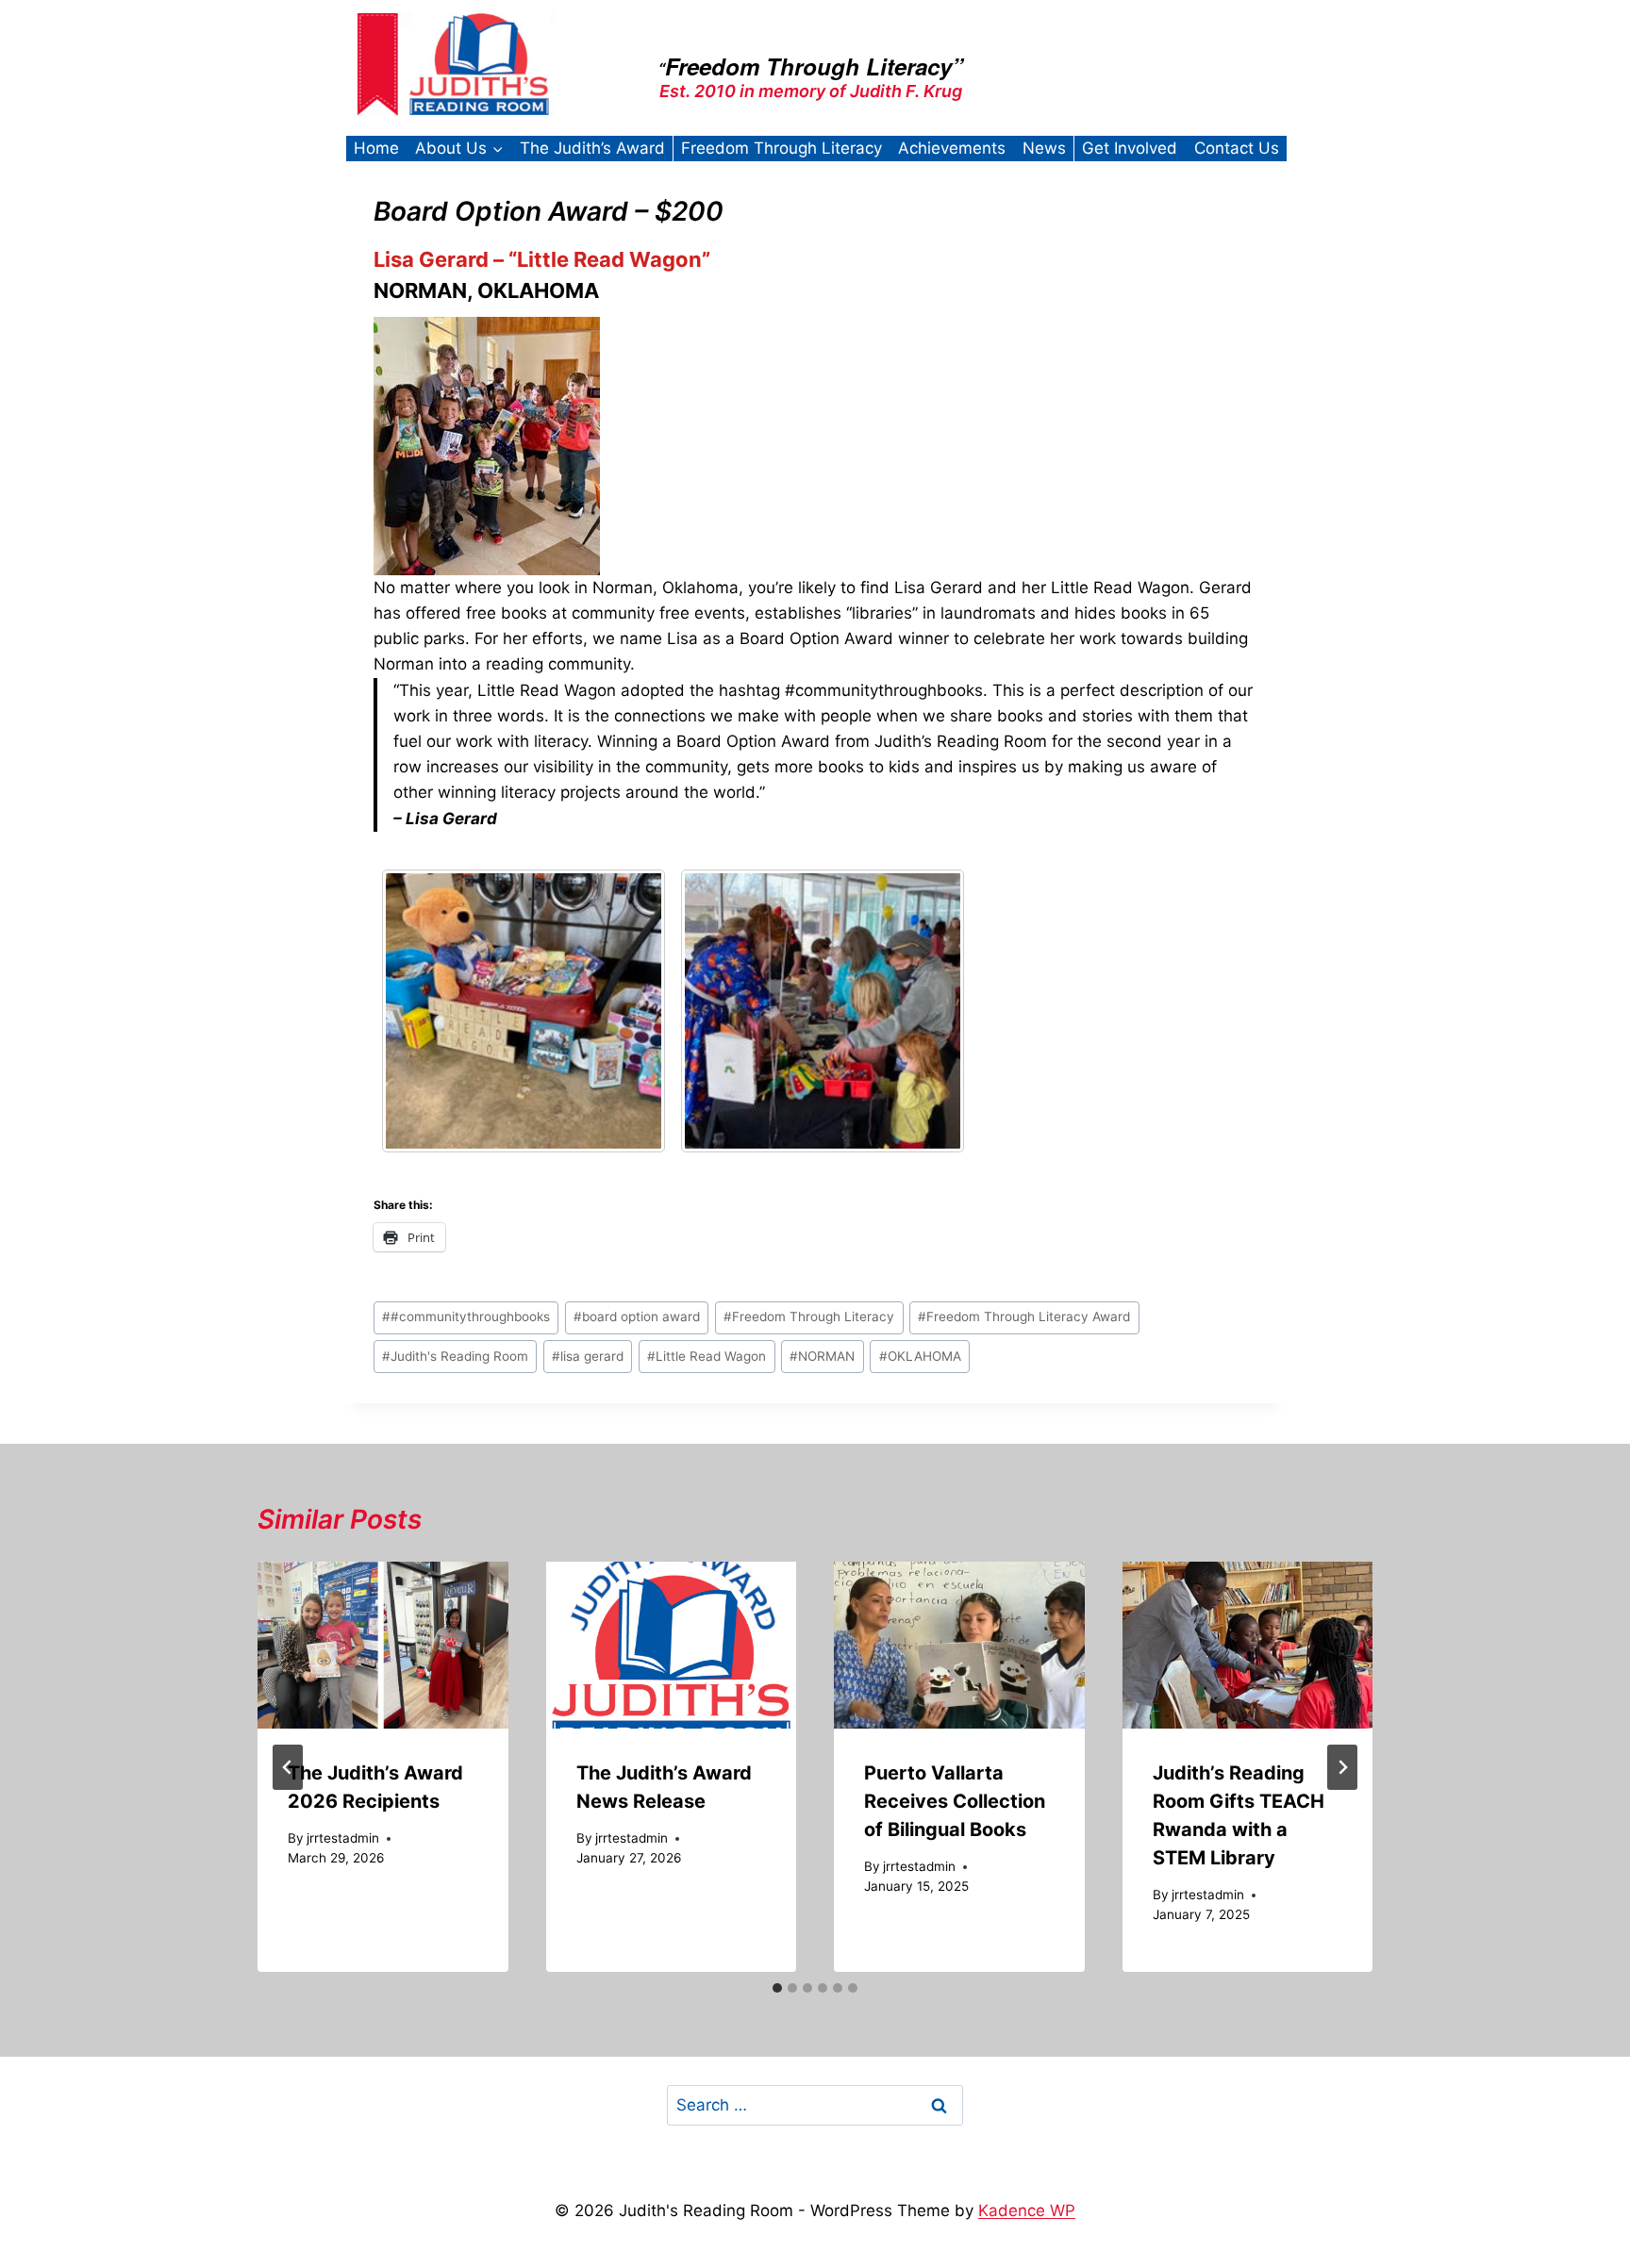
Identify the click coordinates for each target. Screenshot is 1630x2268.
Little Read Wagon (707, 1356)
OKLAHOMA (920, 1356)
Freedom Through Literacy (782, 148)
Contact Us (1237, 148)
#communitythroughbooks (466, 1316)
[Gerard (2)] (524, 1011)
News (1044, 148)
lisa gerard (588, 1356)
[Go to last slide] (288, 1767)
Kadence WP (1027, 2210)
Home (376, 148)
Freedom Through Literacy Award (1024, 1316)
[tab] (777, 1988)
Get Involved (1130, 148)
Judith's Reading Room (455, 1356)
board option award (637, 1316)
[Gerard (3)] (823, 1011)
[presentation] (383, 1645)
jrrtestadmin (343, 1838)
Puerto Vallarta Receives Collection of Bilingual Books (955, 1801)
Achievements (952, 148)
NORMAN (822, 1356)
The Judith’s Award (592, 148)
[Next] (1342, 1767)
